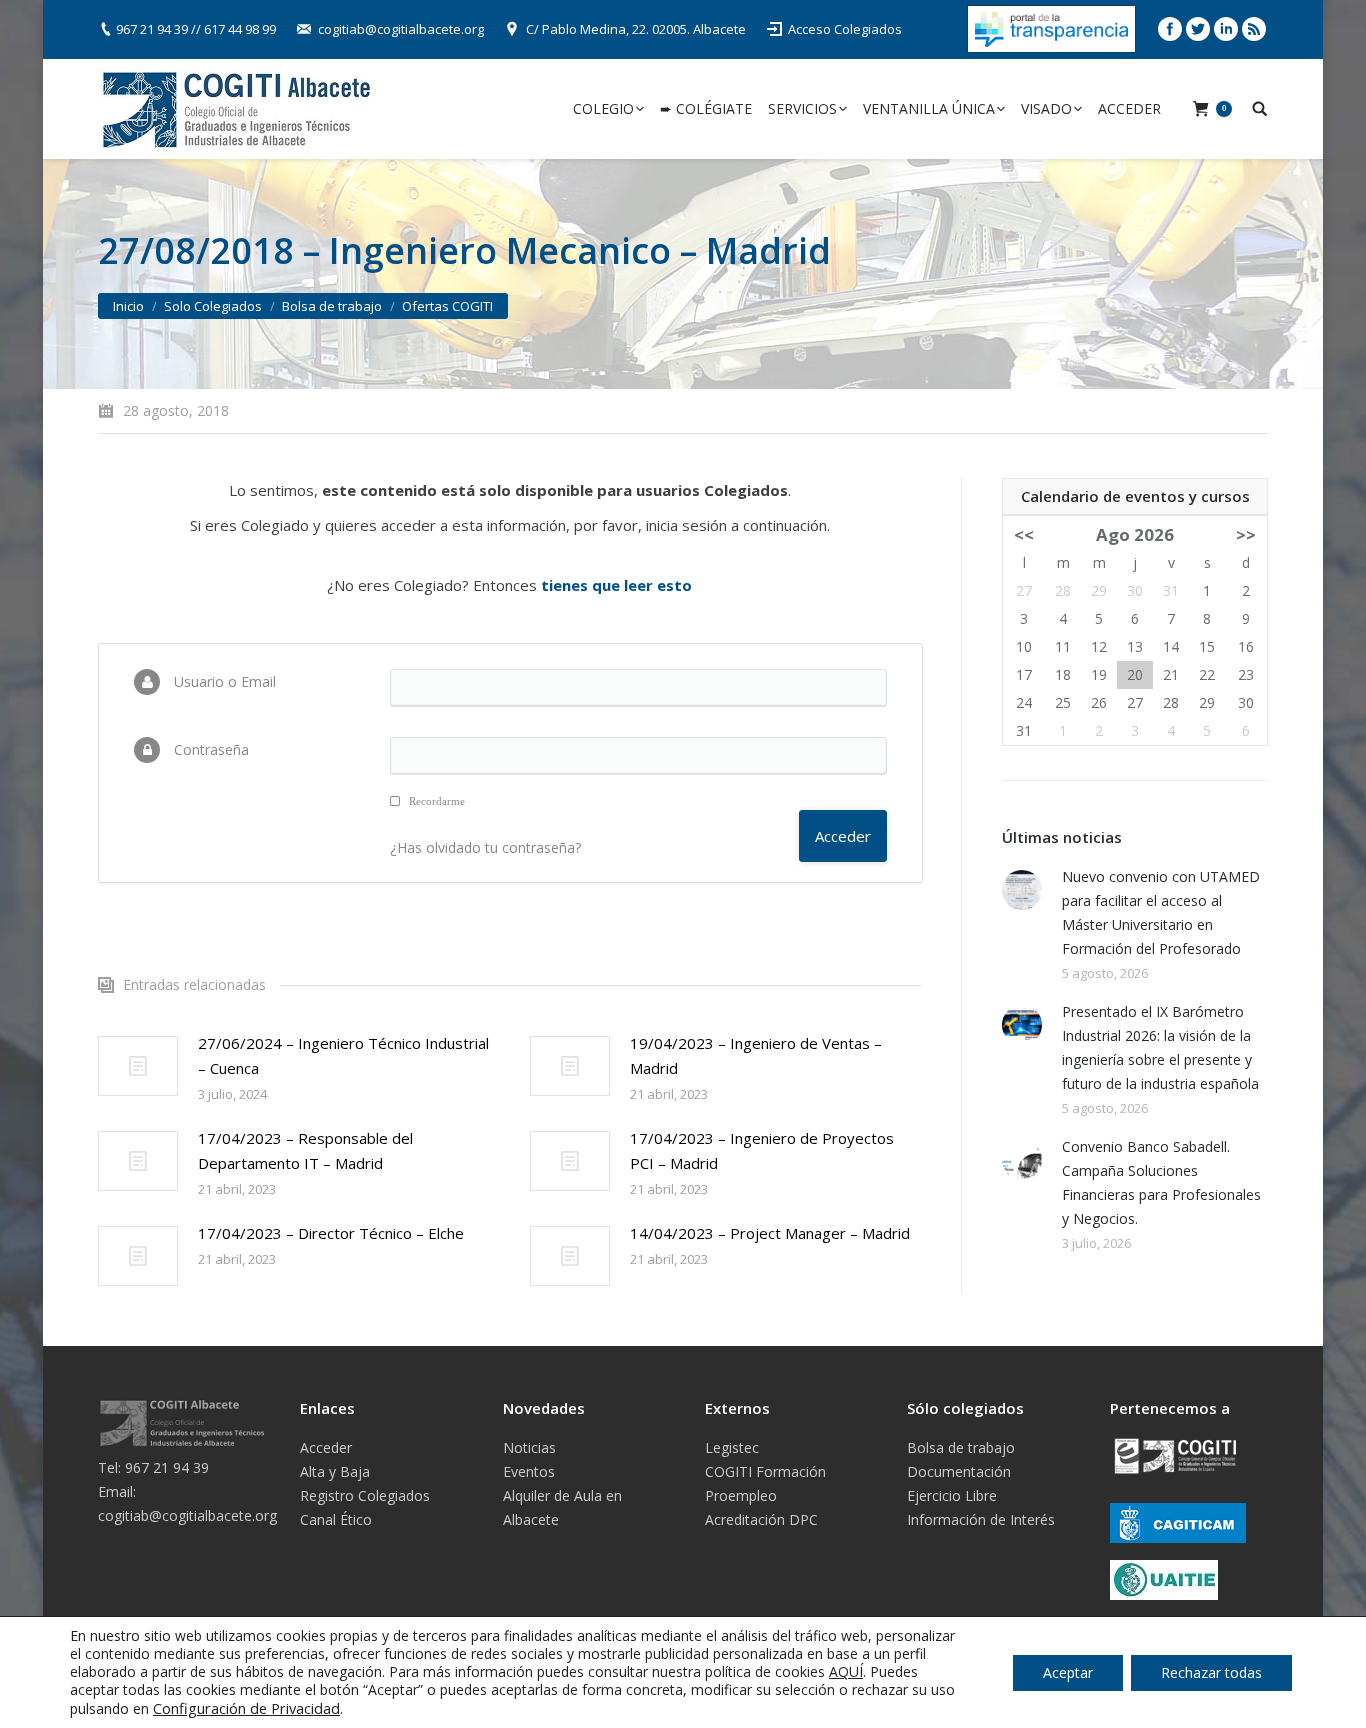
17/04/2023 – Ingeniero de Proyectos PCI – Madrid (762, 1150)
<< (1024, 534)
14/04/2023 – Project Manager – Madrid (770, 1233)
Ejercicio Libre (952, 1495)
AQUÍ (846, 1671)
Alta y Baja (335, 1471)
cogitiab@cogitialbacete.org (401, 29)
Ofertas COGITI (447, 306)
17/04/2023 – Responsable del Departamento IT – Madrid (305, 1150)
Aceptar (1068, 1672)
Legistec (732, 1447)
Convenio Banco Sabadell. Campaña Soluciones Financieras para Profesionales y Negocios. (1161, 1182)
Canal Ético (336, 1519)
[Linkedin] (1226, 29)
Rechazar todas (1211, 1672)
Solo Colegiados (213, 306)
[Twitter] (1198, 29)
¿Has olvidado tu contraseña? (485, 847)
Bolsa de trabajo (332, 306)
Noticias (529, 1447)
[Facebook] (1170, 29)
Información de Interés (981, 1519)
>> (1246, 534)
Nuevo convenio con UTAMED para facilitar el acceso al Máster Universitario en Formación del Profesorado (1161, 912)
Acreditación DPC (761, 1519)
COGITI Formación (765, 1471)
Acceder (326, 1447)
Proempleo (741, 1495)
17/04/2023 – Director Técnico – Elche (331, 1233)
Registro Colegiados (365, 1495)
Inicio (128, 306)
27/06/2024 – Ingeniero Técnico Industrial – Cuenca (343, 1055)
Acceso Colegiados (845, 29)
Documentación (959, 1471)
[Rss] (1254, 29)
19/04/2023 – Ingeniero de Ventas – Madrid (756, 1055)
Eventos (529, 1471)
